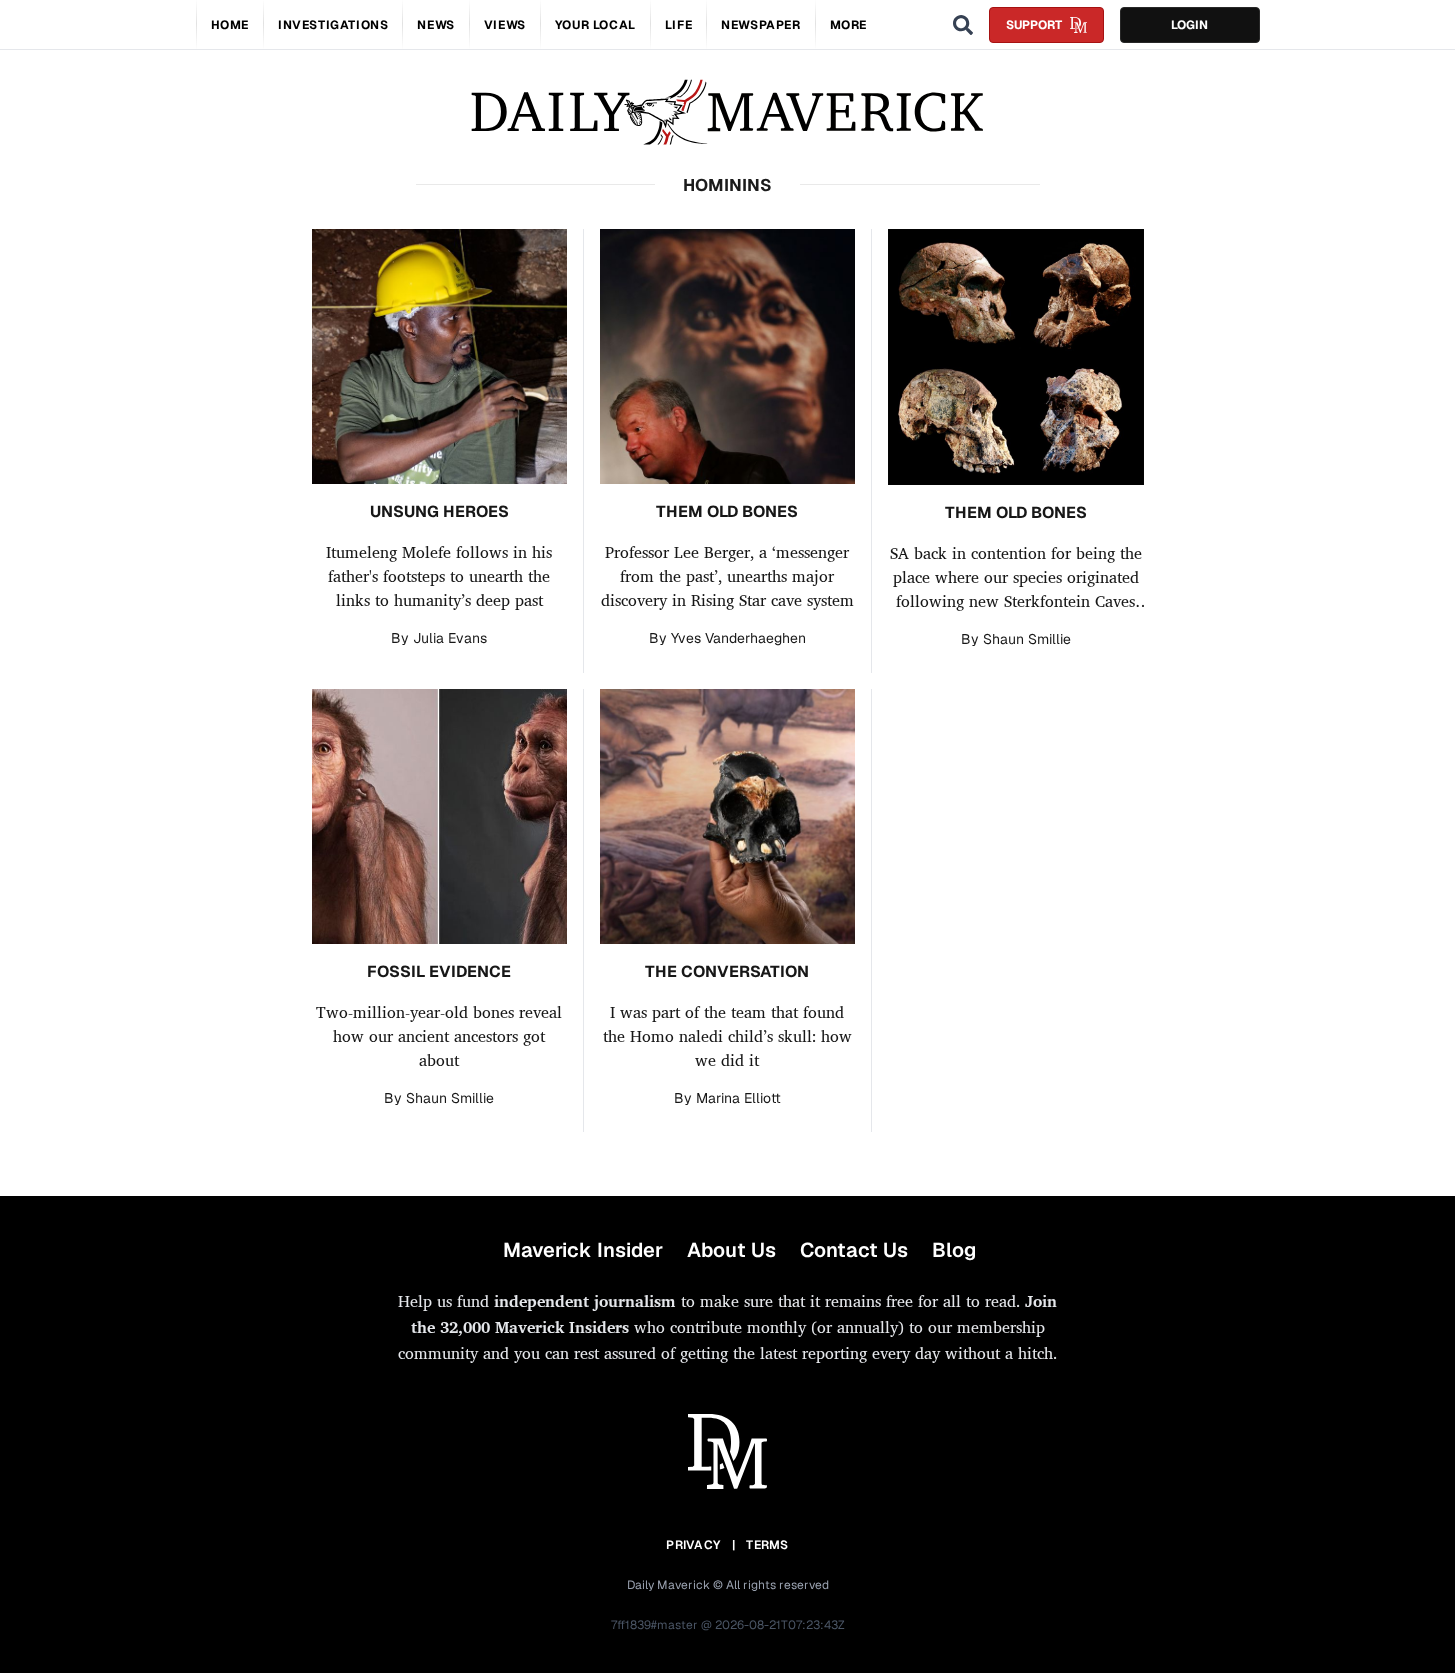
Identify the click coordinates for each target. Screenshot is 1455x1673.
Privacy (693, 1545)
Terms (767, 1545)
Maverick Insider (583, 1250)
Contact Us (854, 1250)
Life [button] (678, 25)
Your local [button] (595, 25)
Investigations (333, 25)
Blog (954, 1250)
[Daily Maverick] (727, 112)
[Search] (963, 25)
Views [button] (505, 25)
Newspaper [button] (760, 25)
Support (1034, 25)
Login (1189, 25)
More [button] (848, 25)
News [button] (435, 25)
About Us (731, 1250)
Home (230, 25)
